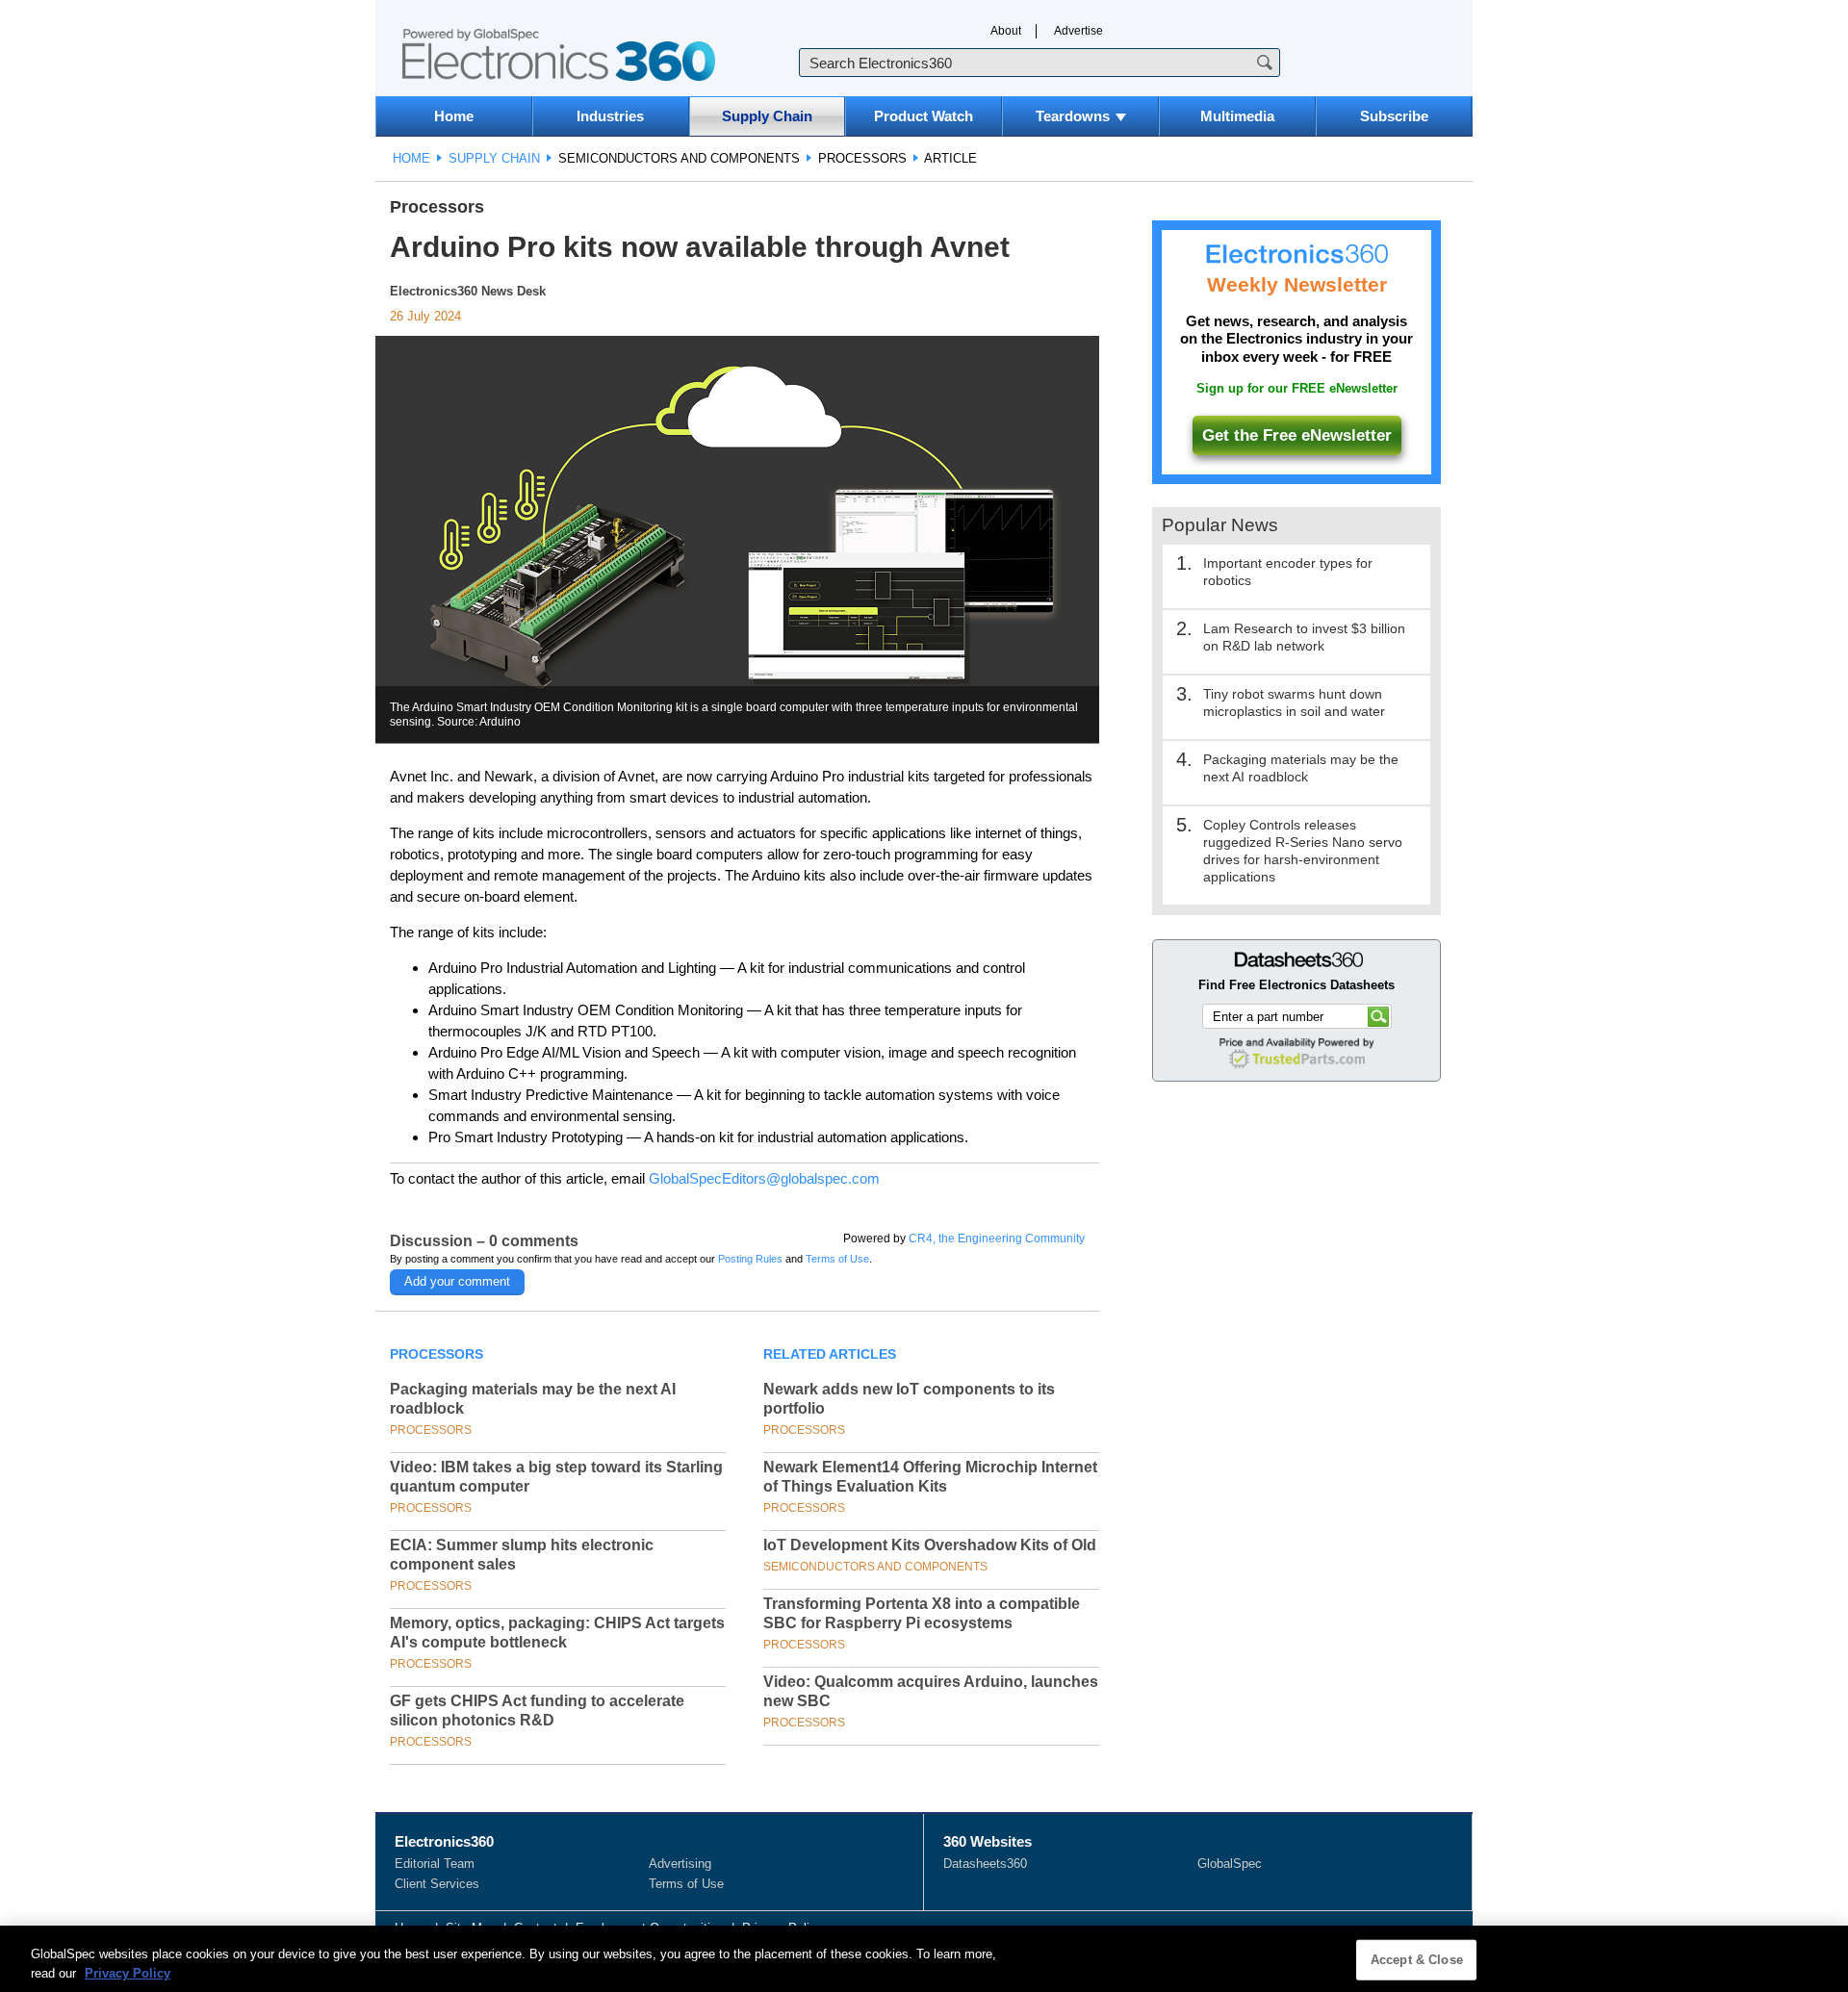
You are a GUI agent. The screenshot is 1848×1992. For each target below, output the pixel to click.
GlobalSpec (1230, 1864)
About (1006, 31)
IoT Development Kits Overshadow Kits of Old (930, 1545)
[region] (924, 1959)
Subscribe (1394, 116)
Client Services (437, 1884)
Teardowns (1073, 116)
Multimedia (1237, 116)
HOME (411, 158)
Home (454, 116)
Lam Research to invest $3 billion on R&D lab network (1304, 637)
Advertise (1078, 31)
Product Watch (924, 116)
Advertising (680, 1864)
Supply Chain (767, 116)
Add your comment (457, 1281)
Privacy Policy (128, 1972)
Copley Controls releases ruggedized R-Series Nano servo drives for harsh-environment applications (1303, 851)
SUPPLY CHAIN (494, 158)
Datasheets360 (985, 1864)
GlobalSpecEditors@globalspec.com (764, 1178)
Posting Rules (750, 1259)
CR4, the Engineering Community (997, 1239)
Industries (610, 116)
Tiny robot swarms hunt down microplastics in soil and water (1294, 702)
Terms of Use (837, 1259)
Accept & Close (1417, 1960)
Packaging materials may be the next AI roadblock (1301, 768)
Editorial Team (435, 1864)
